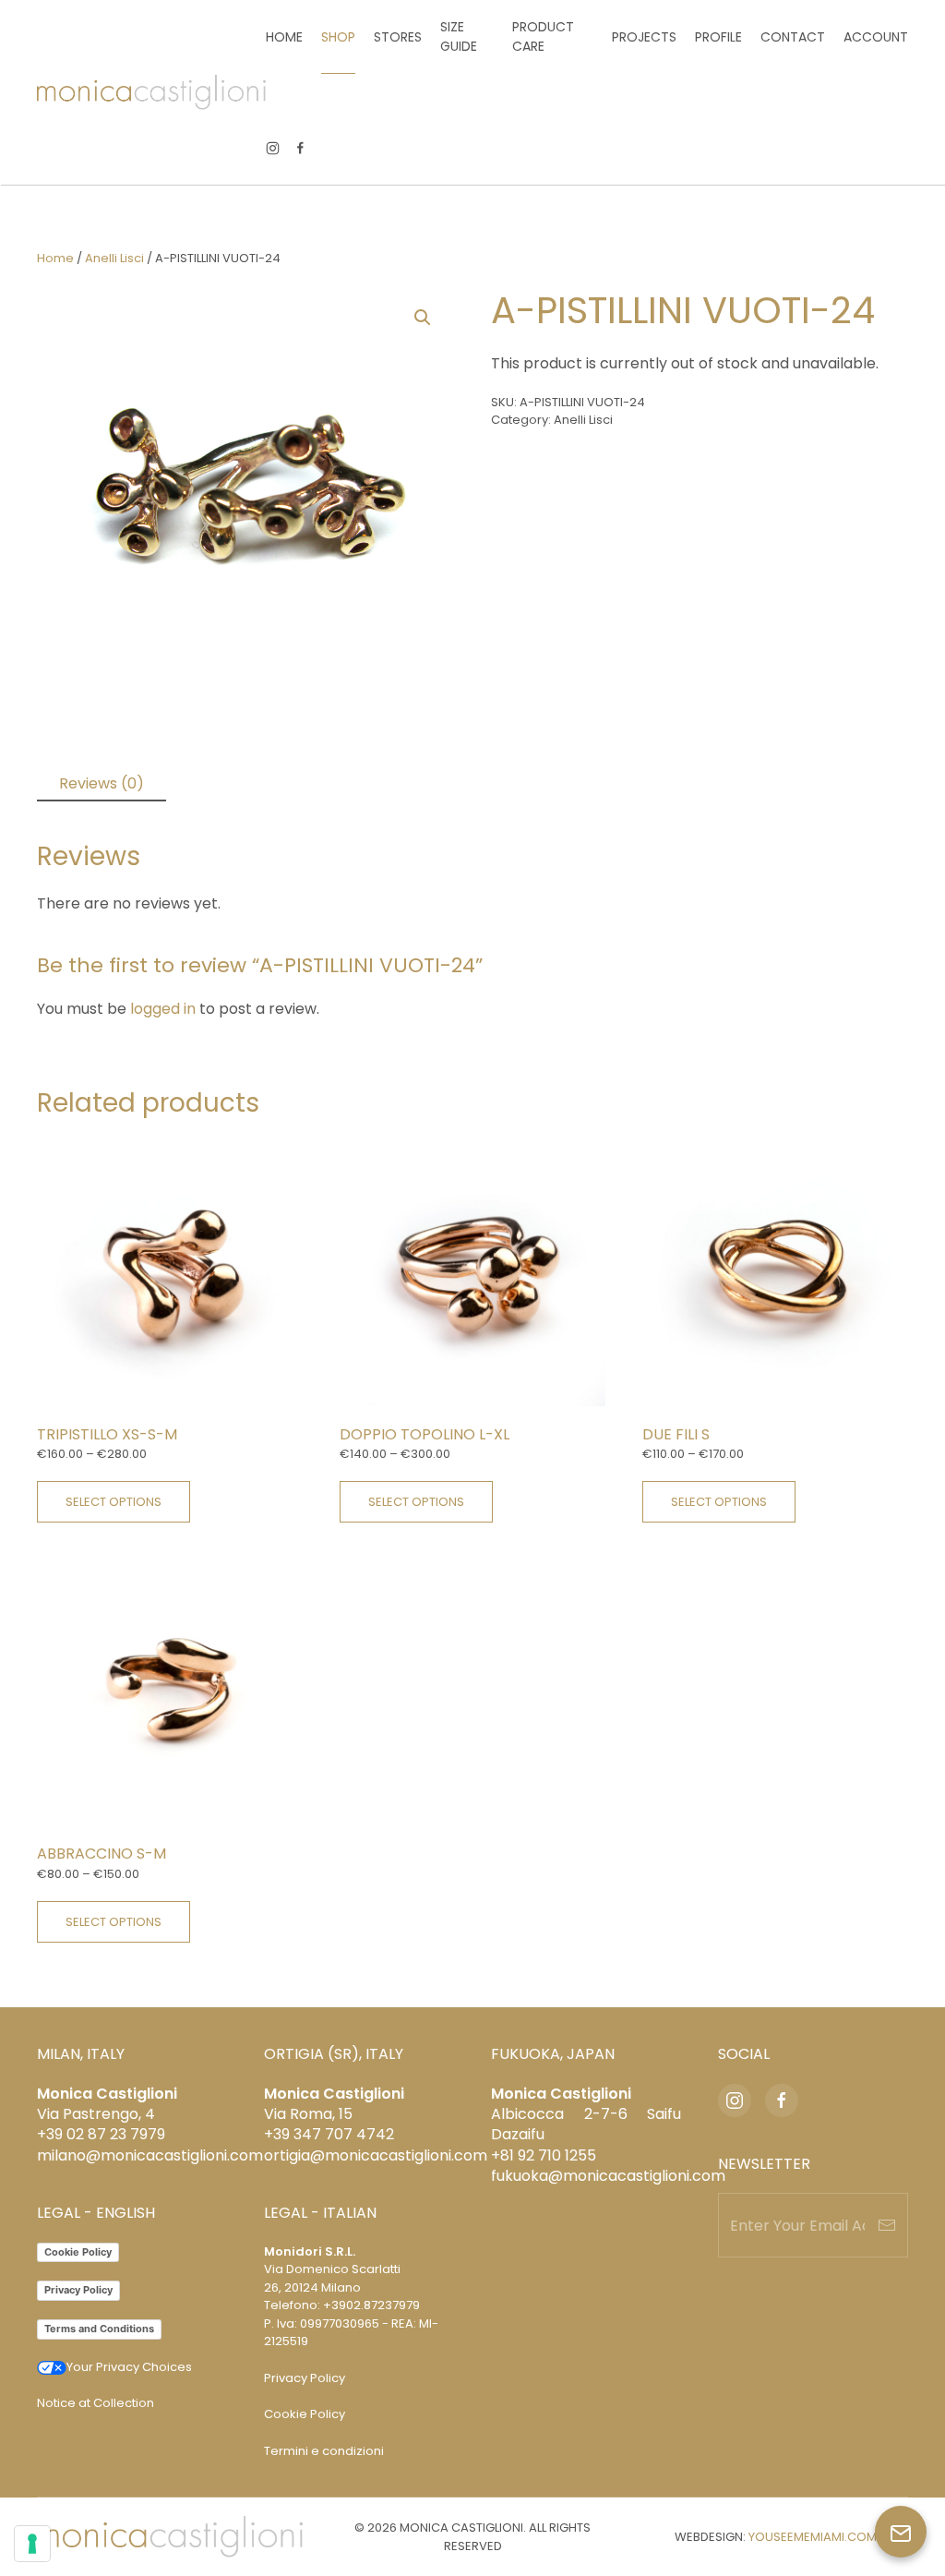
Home (284, 37)
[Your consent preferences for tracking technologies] (32, 2544)
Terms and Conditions (99, 2329)
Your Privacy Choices (129, 2367)
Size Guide (459, 36)
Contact (793, 37)
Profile (718, 37)
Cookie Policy (78, 2252)
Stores (398, 37)
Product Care (543, 36)
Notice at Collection (96, 2403)
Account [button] (876, 37)
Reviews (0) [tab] (102, 783)
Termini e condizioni (324, 2451)
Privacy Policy (78, 2290)
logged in (163, 1009)
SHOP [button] (338, 37)
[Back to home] (151, 92)
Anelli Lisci (114, 258)
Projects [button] (644, 37)
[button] (423, 318)
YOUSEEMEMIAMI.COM (813, 2537)
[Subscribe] (887, 2225)
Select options (114, 1502)
